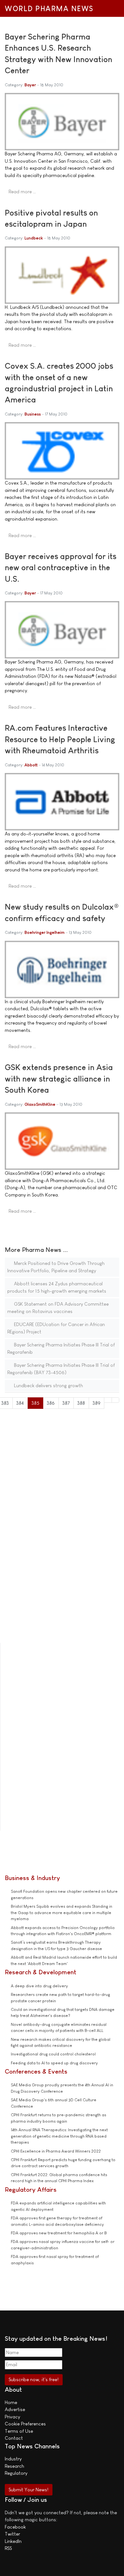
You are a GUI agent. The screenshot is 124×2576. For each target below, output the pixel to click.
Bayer (30, 85)
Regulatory (16, 2473)
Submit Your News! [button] (28, 2490)
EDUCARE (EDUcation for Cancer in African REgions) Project (56, 1328)
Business (33, 414)
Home (11, 2402)
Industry (13, 2459)
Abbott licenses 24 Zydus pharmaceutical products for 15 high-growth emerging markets (57, 1287)
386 (51, 1403)
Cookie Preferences (25, 2424)
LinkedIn (13, 2541)
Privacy (12, 2417)
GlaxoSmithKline (40, 1104)
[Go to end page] (116, 1400)
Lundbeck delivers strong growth (48, 1385)
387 (66, 1403)
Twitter (12, 2534)
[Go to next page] (108, 1400)
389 (96, 1403)
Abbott (31, 765)
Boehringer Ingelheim (45, 932)
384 (20, 1403)
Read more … (22, 192)
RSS (8, 2548)
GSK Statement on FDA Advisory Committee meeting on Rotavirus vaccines (58, 1308)
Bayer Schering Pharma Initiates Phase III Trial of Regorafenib (61, 1348)
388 (81, 1403)
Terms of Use (19, 2431)
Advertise (15, 2409)
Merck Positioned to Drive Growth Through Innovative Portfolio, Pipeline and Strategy (56, 1267)
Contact (14, 2438)
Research (14, 2466)
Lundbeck (34, 238)
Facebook (15, 2527)
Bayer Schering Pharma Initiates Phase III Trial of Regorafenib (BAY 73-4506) (61, 1369)
